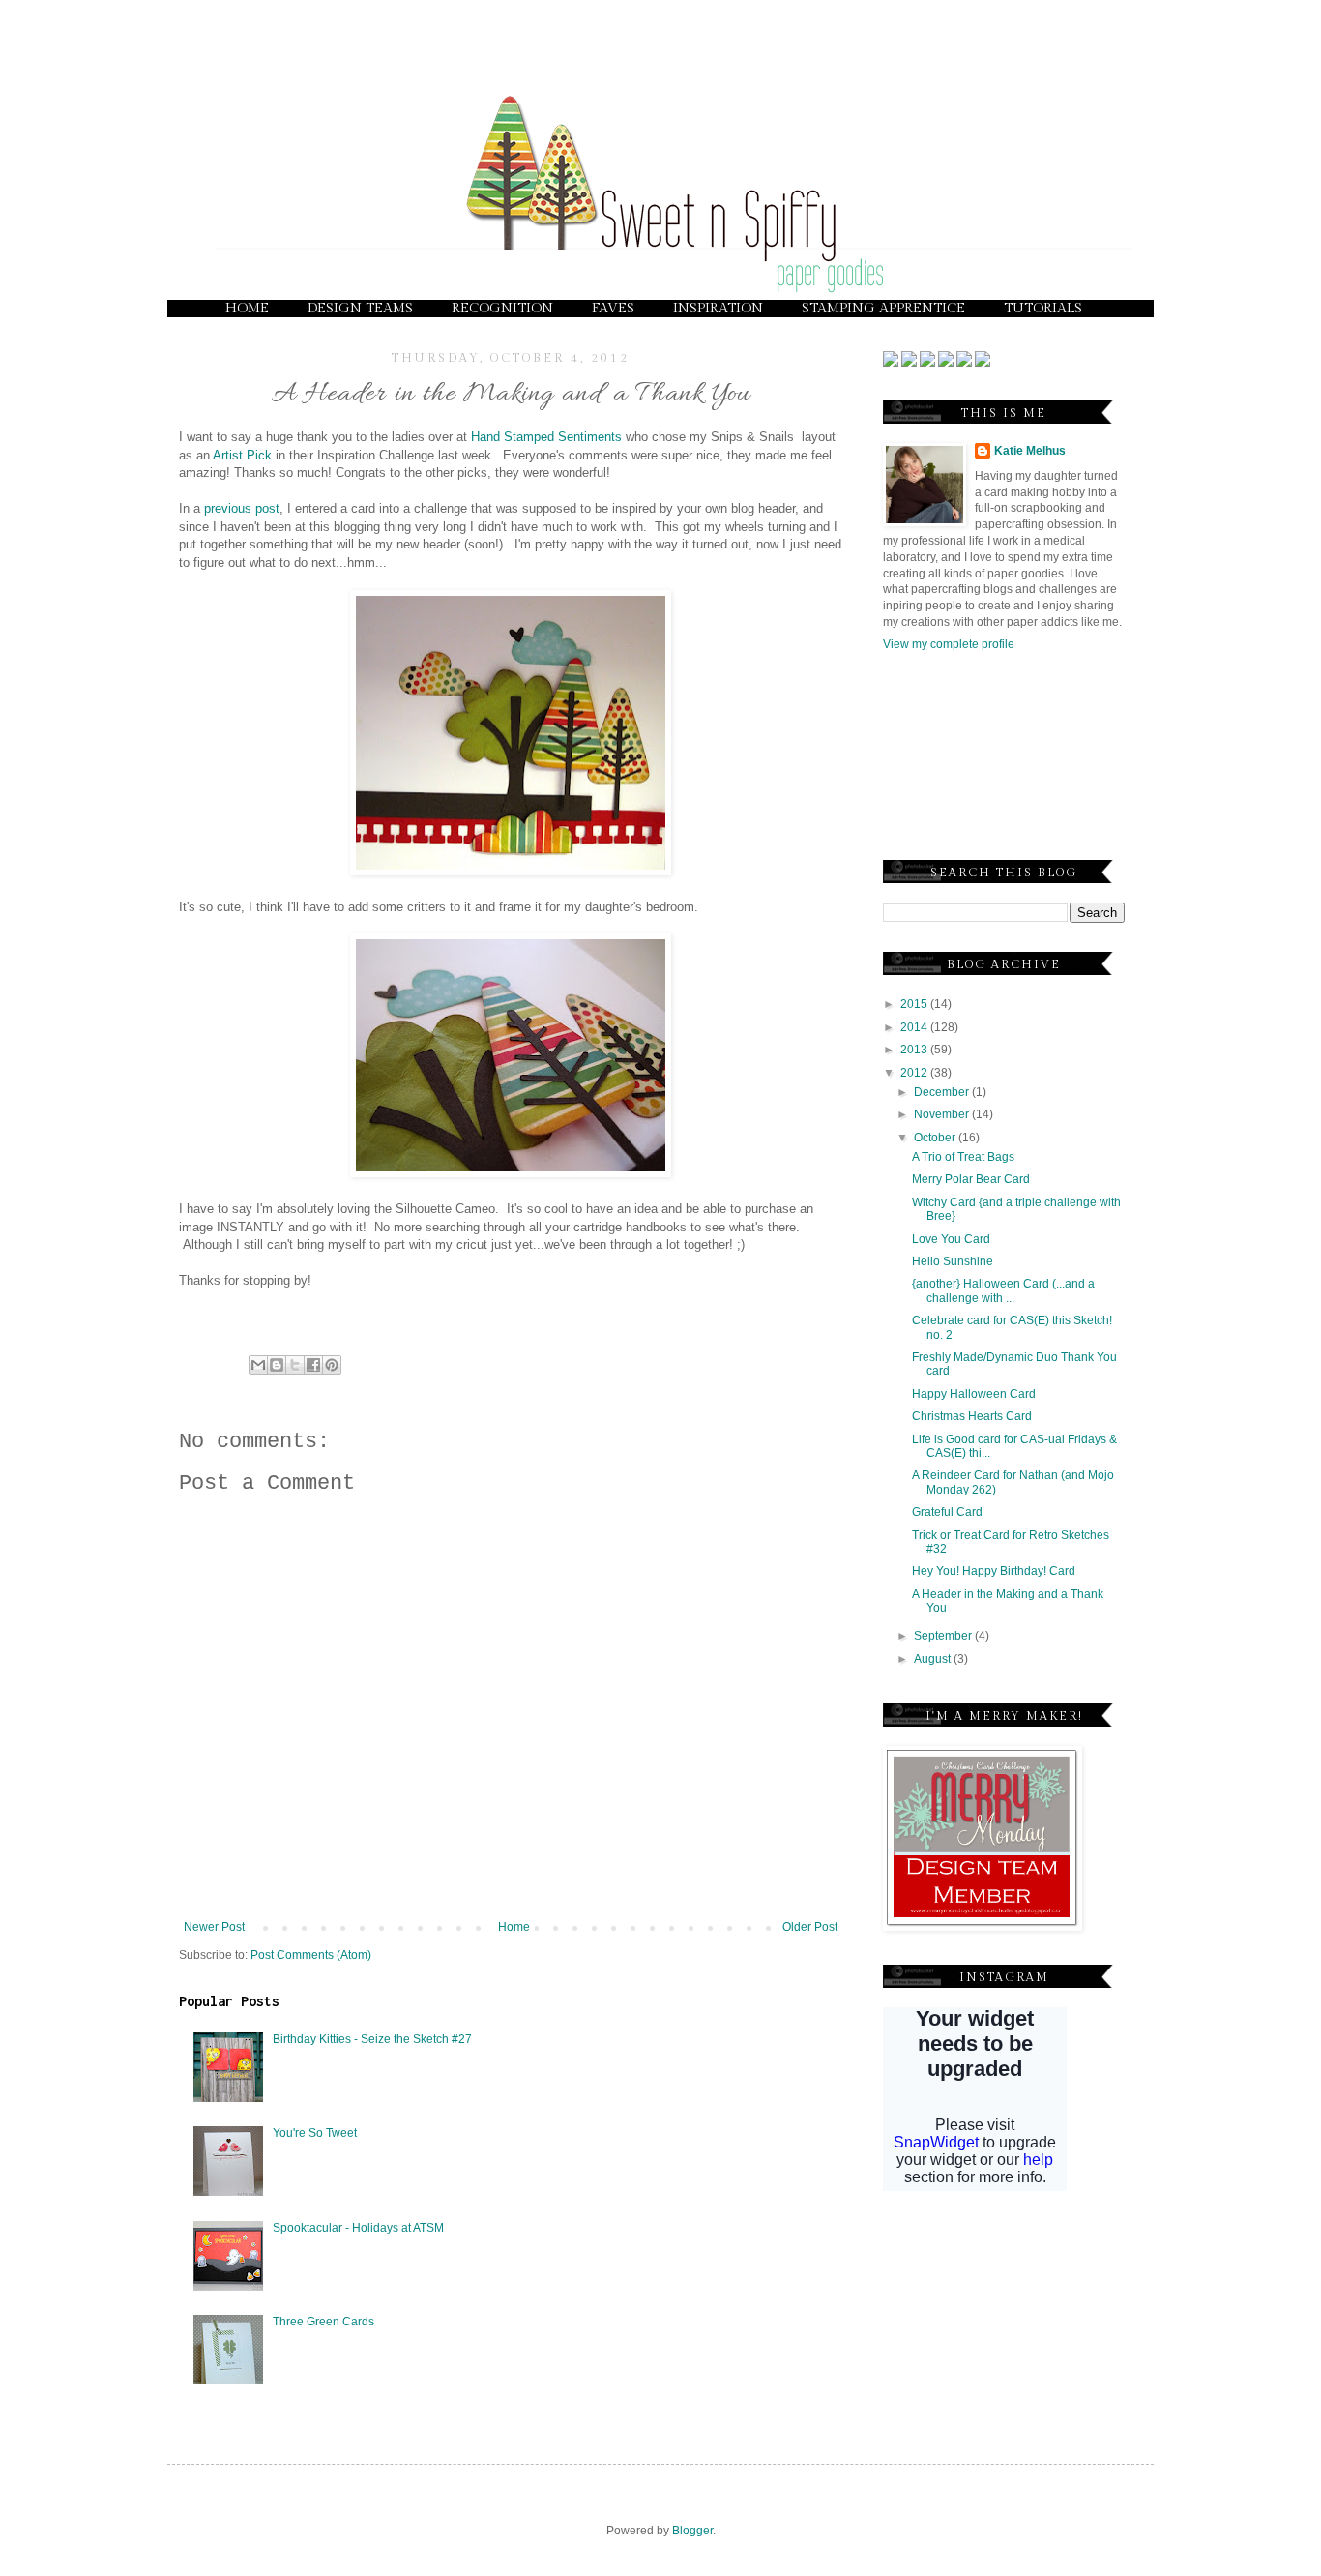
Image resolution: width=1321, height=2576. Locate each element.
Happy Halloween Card (974, 1394)
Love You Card (951, 1239)
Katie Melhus (1030, 451)
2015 (915, 1004)
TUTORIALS (1043, 309)
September (944, 1636)
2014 (915, 1027)
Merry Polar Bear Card (971, 1179)
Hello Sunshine (953, 1261)
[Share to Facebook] (313, 1365)
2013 (915, 1050)
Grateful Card (947, 1512)
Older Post (810, 1927)
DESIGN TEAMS (360, 309)
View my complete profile (949, 644)
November (943, 1114)
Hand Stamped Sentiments (546, 437)
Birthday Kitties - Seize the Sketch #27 (372, 2039)
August (934, 1659)
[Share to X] (295, 1365)
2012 (915, 1073)
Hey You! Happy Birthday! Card (994, 1571)
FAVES (613, 309)
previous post (242, 508)
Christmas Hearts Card (972, 1416)
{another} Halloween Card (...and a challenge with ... (1003, 1290)
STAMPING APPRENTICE (883, 309)
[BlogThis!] (277, 1365)
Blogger (692, 2531)
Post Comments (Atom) (311, 1955)
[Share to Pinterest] (332, 1365)
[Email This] (258, 1365)
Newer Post (214, 1927)
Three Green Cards (323, 2322)
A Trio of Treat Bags (963, 1157)
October (936, 1138)
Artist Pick (242, 455)
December (943, 1092)
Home (514, 1927)
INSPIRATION (718, 309)
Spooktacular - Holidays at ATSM (358, 2228)
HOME (247, 309)
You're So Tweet (315, 2133)
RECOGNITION (502, 309)
